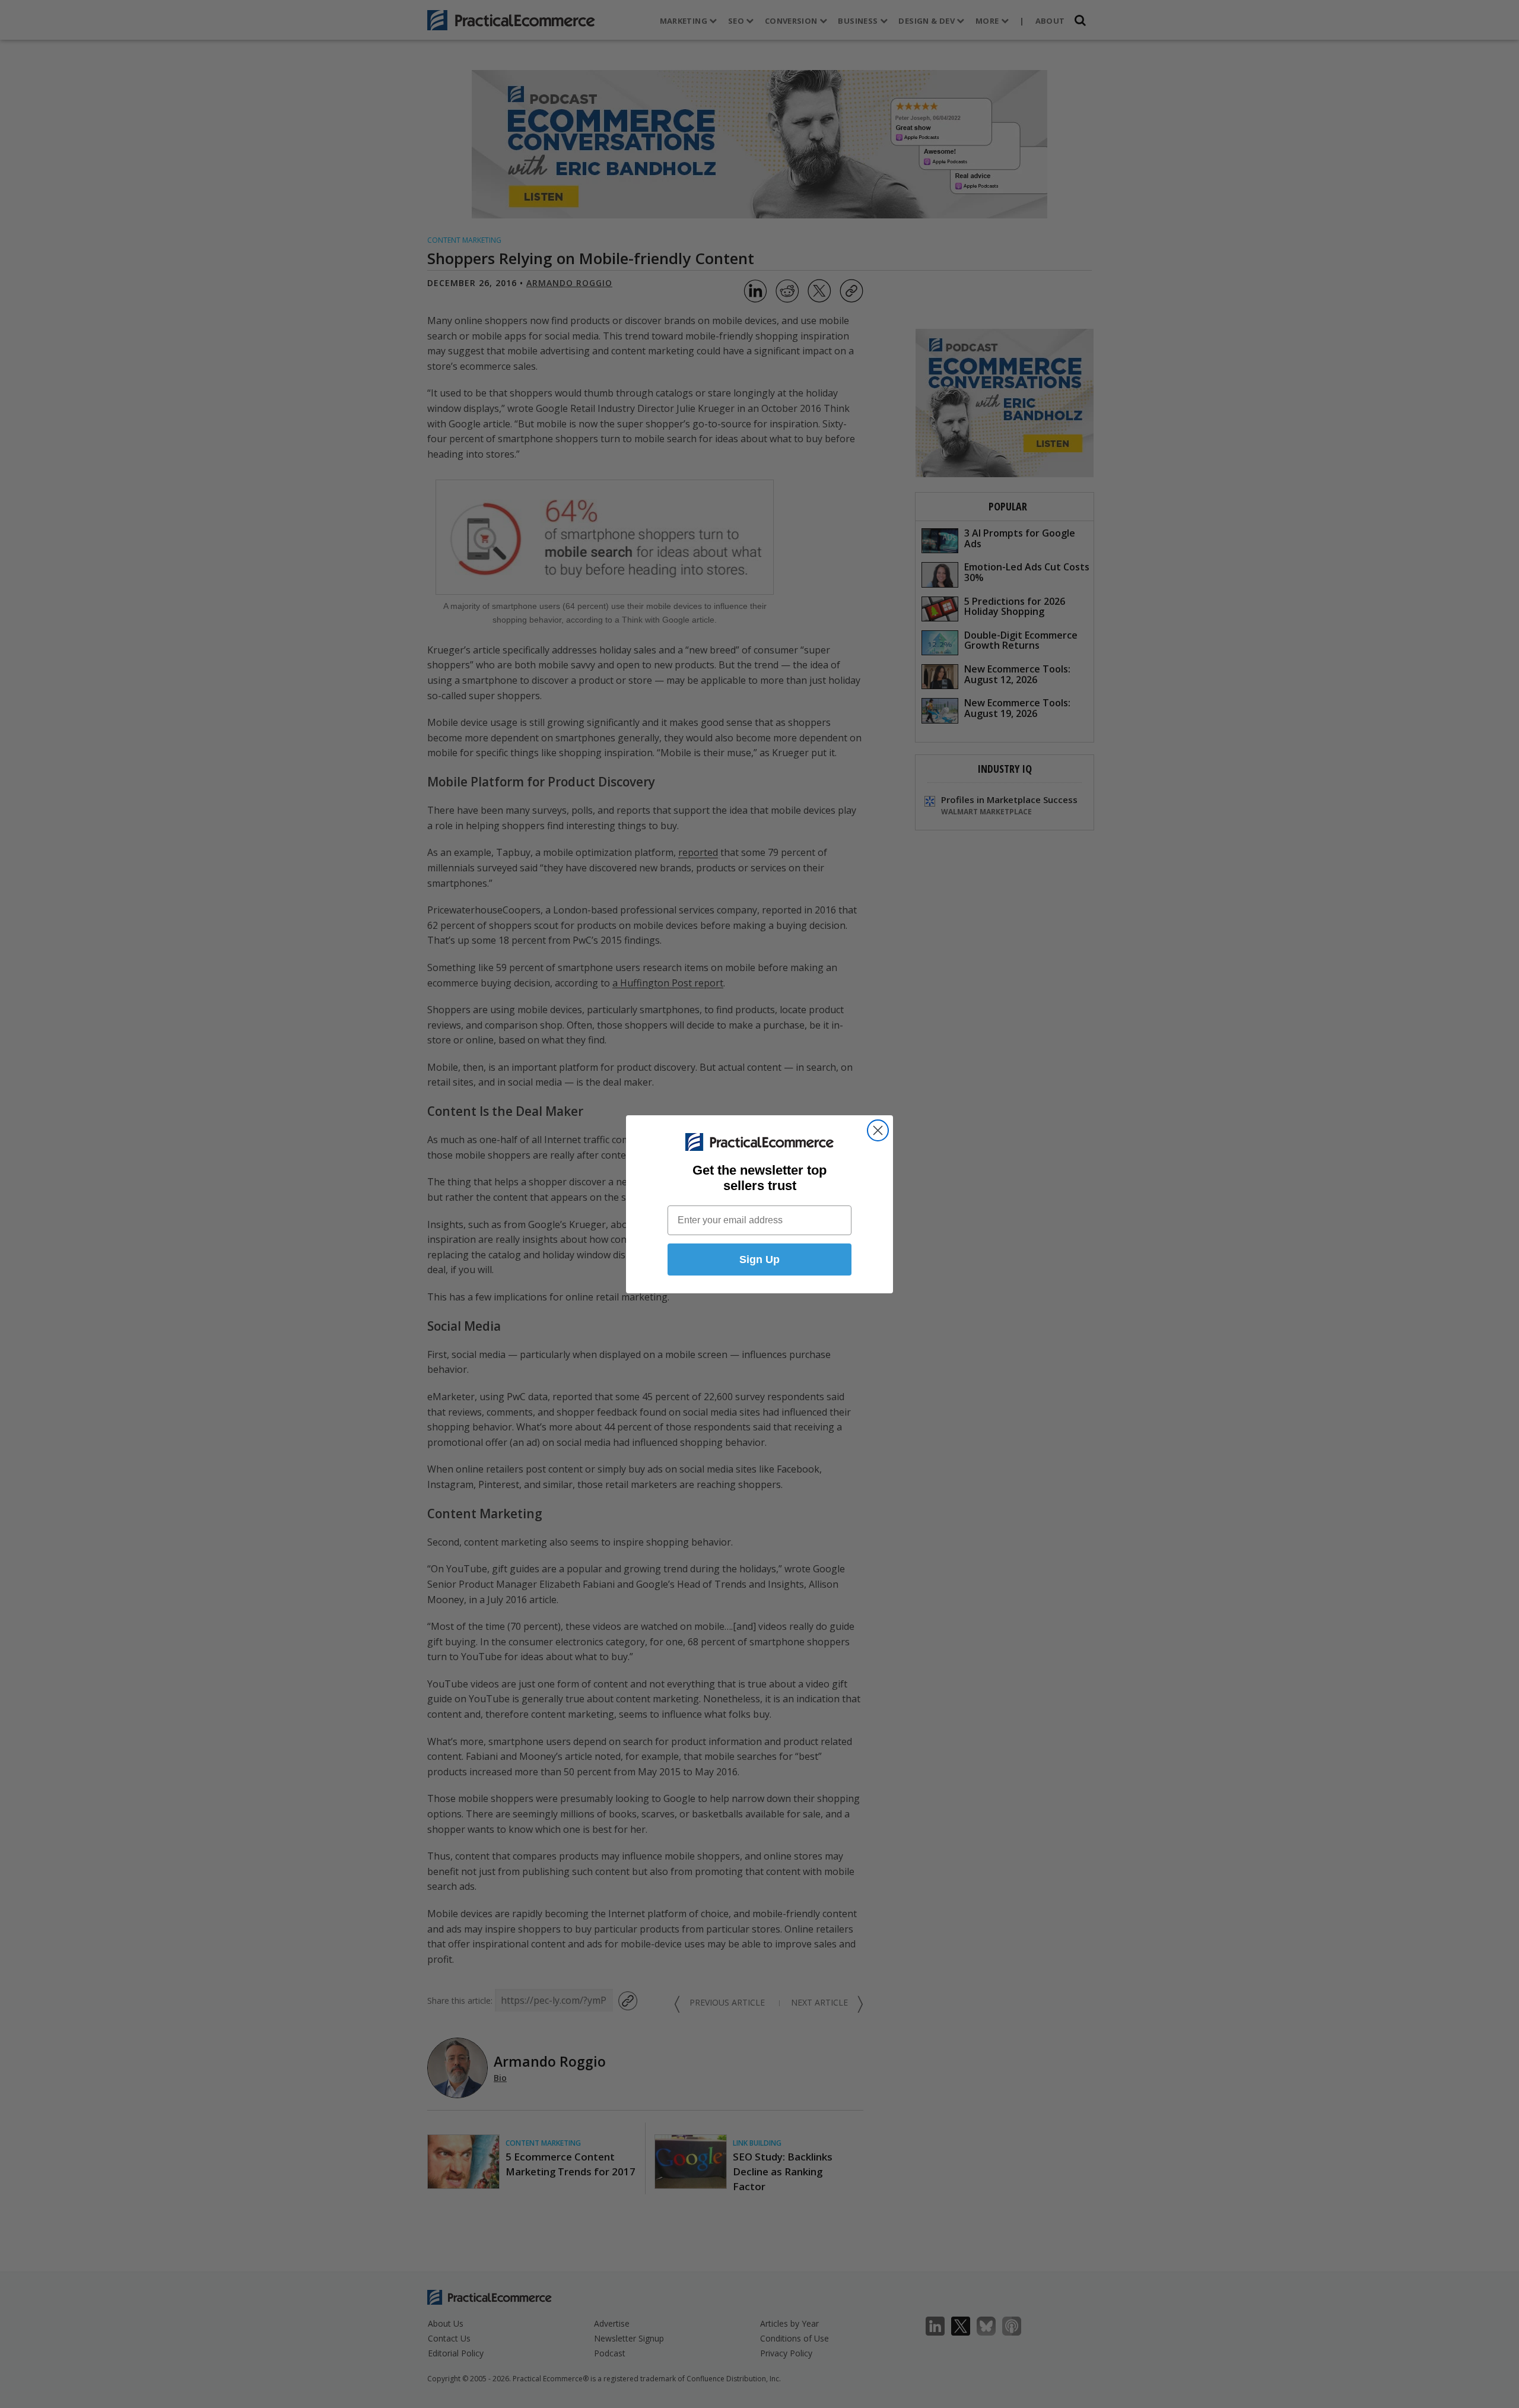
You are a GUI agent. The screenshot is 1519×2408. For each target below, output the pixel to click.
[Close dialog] (878, 1130)
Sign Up (759, 1259)
